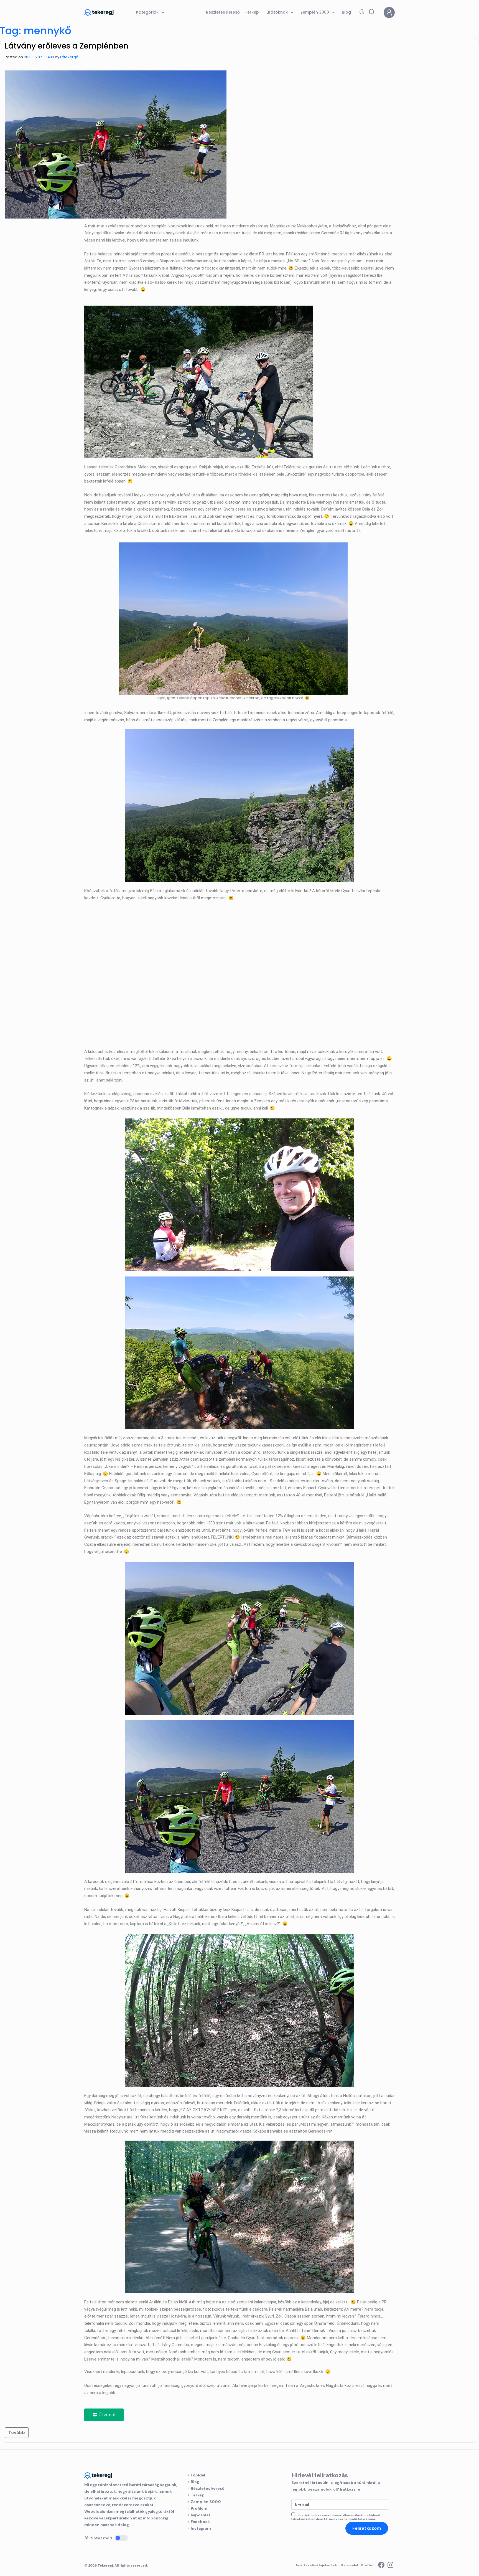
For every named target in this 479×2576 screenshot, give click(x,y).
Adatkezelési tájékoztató (317, 2565)
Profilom (199, 2508)
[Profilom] (389, 12)
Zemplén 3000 (206, 2502)
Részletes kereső (208, 2488)
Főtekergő (69, 57)
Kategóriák (148, 12)
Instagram (201, 2528)
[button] (371, 12)
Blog (195, 2482)
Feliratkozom (367, 2528)
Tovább (17, 2432)
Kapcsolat (201, 2515)
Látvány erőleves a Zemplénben (67, 46)
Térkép (198, 2495)
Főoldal (198, 2475)
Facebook (200, 2522)
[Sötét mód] (121, 2538)
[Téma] (362, 13)
